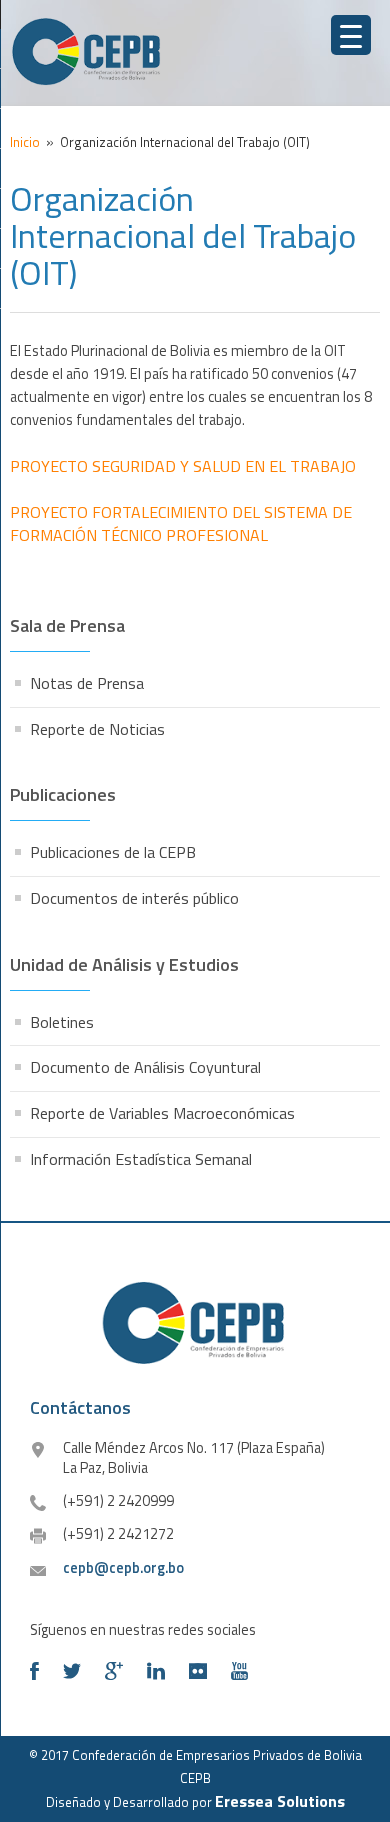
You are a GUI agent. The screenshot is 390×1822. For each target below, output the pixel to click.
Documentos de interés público (134, 898)
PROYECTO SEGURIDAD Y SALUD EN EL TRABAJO (183, 466)
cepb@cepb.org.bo (123, 1568)
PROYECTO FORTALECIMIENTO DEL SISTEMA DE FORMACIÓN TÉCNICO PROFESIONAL (181, 523)
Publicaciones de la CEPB (113, 852)
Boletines (62, 1022)
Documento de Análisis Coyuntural (145, 1067)
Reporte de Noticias (97, 729)
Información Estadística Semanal (141, 1159)
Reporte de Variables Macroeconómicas (162, 1113)
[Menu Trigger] (351, 35)
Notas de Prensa (87, 683)
